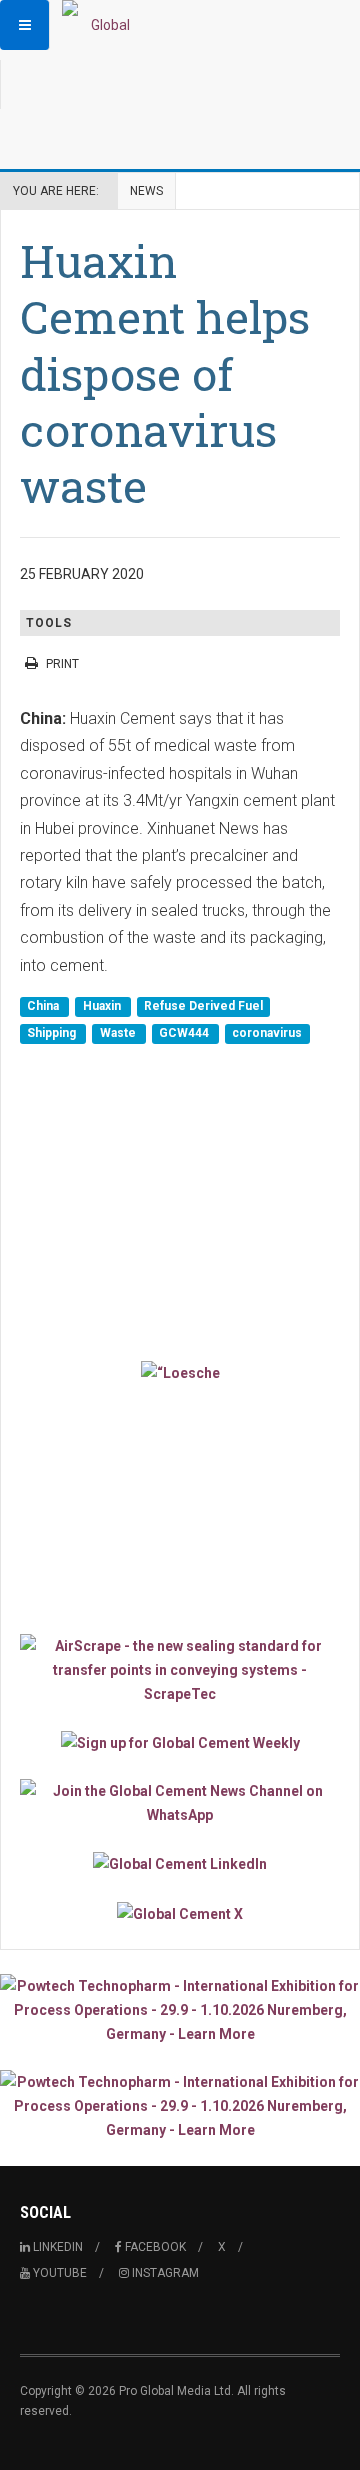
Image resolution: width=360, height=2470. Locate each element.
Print (62, 664)
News (146, 191)
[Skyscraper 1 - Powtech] (180, 2010)
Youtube (58, 2273)
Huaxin (103, 1006)
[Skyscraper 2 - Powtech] (180, 2106)
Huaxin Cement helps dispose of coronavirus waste (165, 373)
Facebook (154, 2247)
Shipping (53, 1033)
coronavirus (267, 1033)
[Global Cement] (102, 25)
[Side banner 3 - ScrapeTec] (180, 1670)
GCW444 (185, 1033)
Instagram (164, 2273)
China (44, 1006)
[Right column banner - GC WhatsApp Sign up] (180, 1803)
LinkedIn (56, 2247)
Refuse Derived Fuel (203, 1006)
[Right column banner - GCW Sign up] (180, 1742)
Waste (119, 1033)
